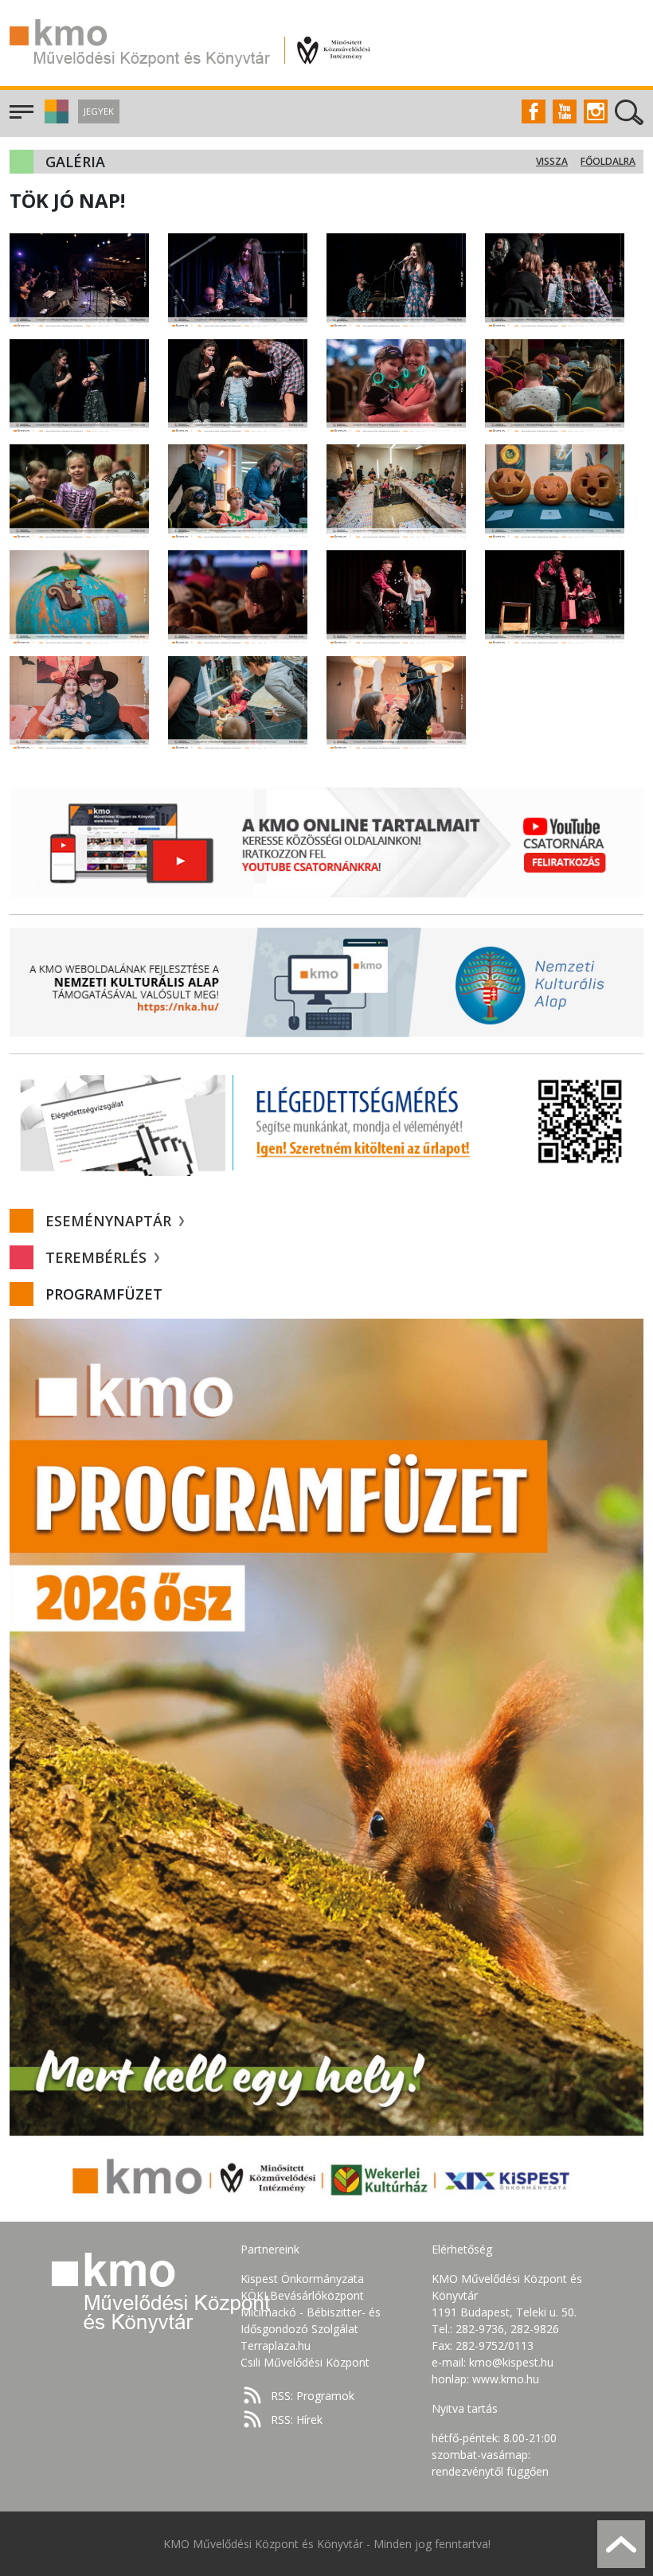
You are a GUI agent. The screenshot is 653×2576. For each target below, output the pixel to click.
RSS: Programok (313, 2396)
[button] (55, 119)
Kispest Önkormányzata (302, 2279)
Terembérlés (98, 1257)
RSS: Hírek (297, 2420)
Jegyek (99, 111)
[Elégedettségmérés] (326, 1122)
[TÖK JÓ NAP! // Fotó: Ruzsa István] (79, 278)
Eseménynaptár (110, 1221)
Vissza (552, 161)
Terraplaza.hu (276, 2345)
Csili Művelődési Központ (305, 2362)
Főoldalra (608, 161)
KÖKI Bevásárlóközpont (302, 2295)
